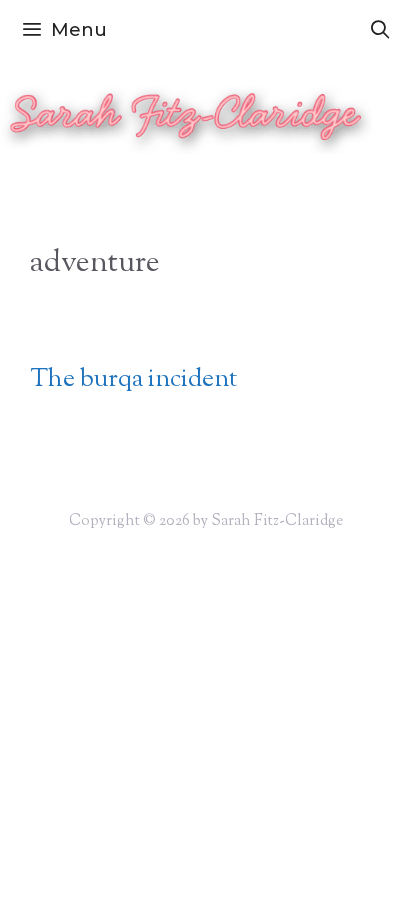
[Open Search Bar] (380, 30)
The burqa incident (133, 380)
